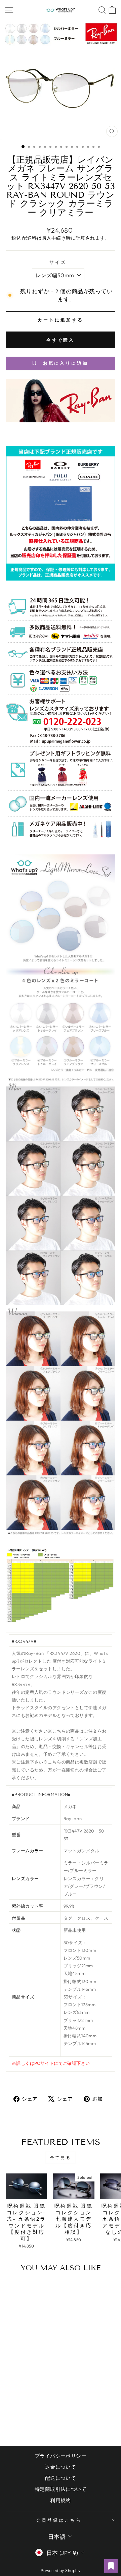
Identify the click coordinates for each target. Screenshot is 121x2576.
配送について (61, 2478)
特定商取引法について (61, 2489)
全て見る (61, 2158)
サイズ (58, 262)
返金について (61, 2467)
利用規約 (61, 2500)
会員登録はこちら (59, 2520)
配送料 (29, 238)
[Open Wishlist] (111, 2566)
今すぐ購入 (61, 340)
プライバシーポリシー (61, 2456)
